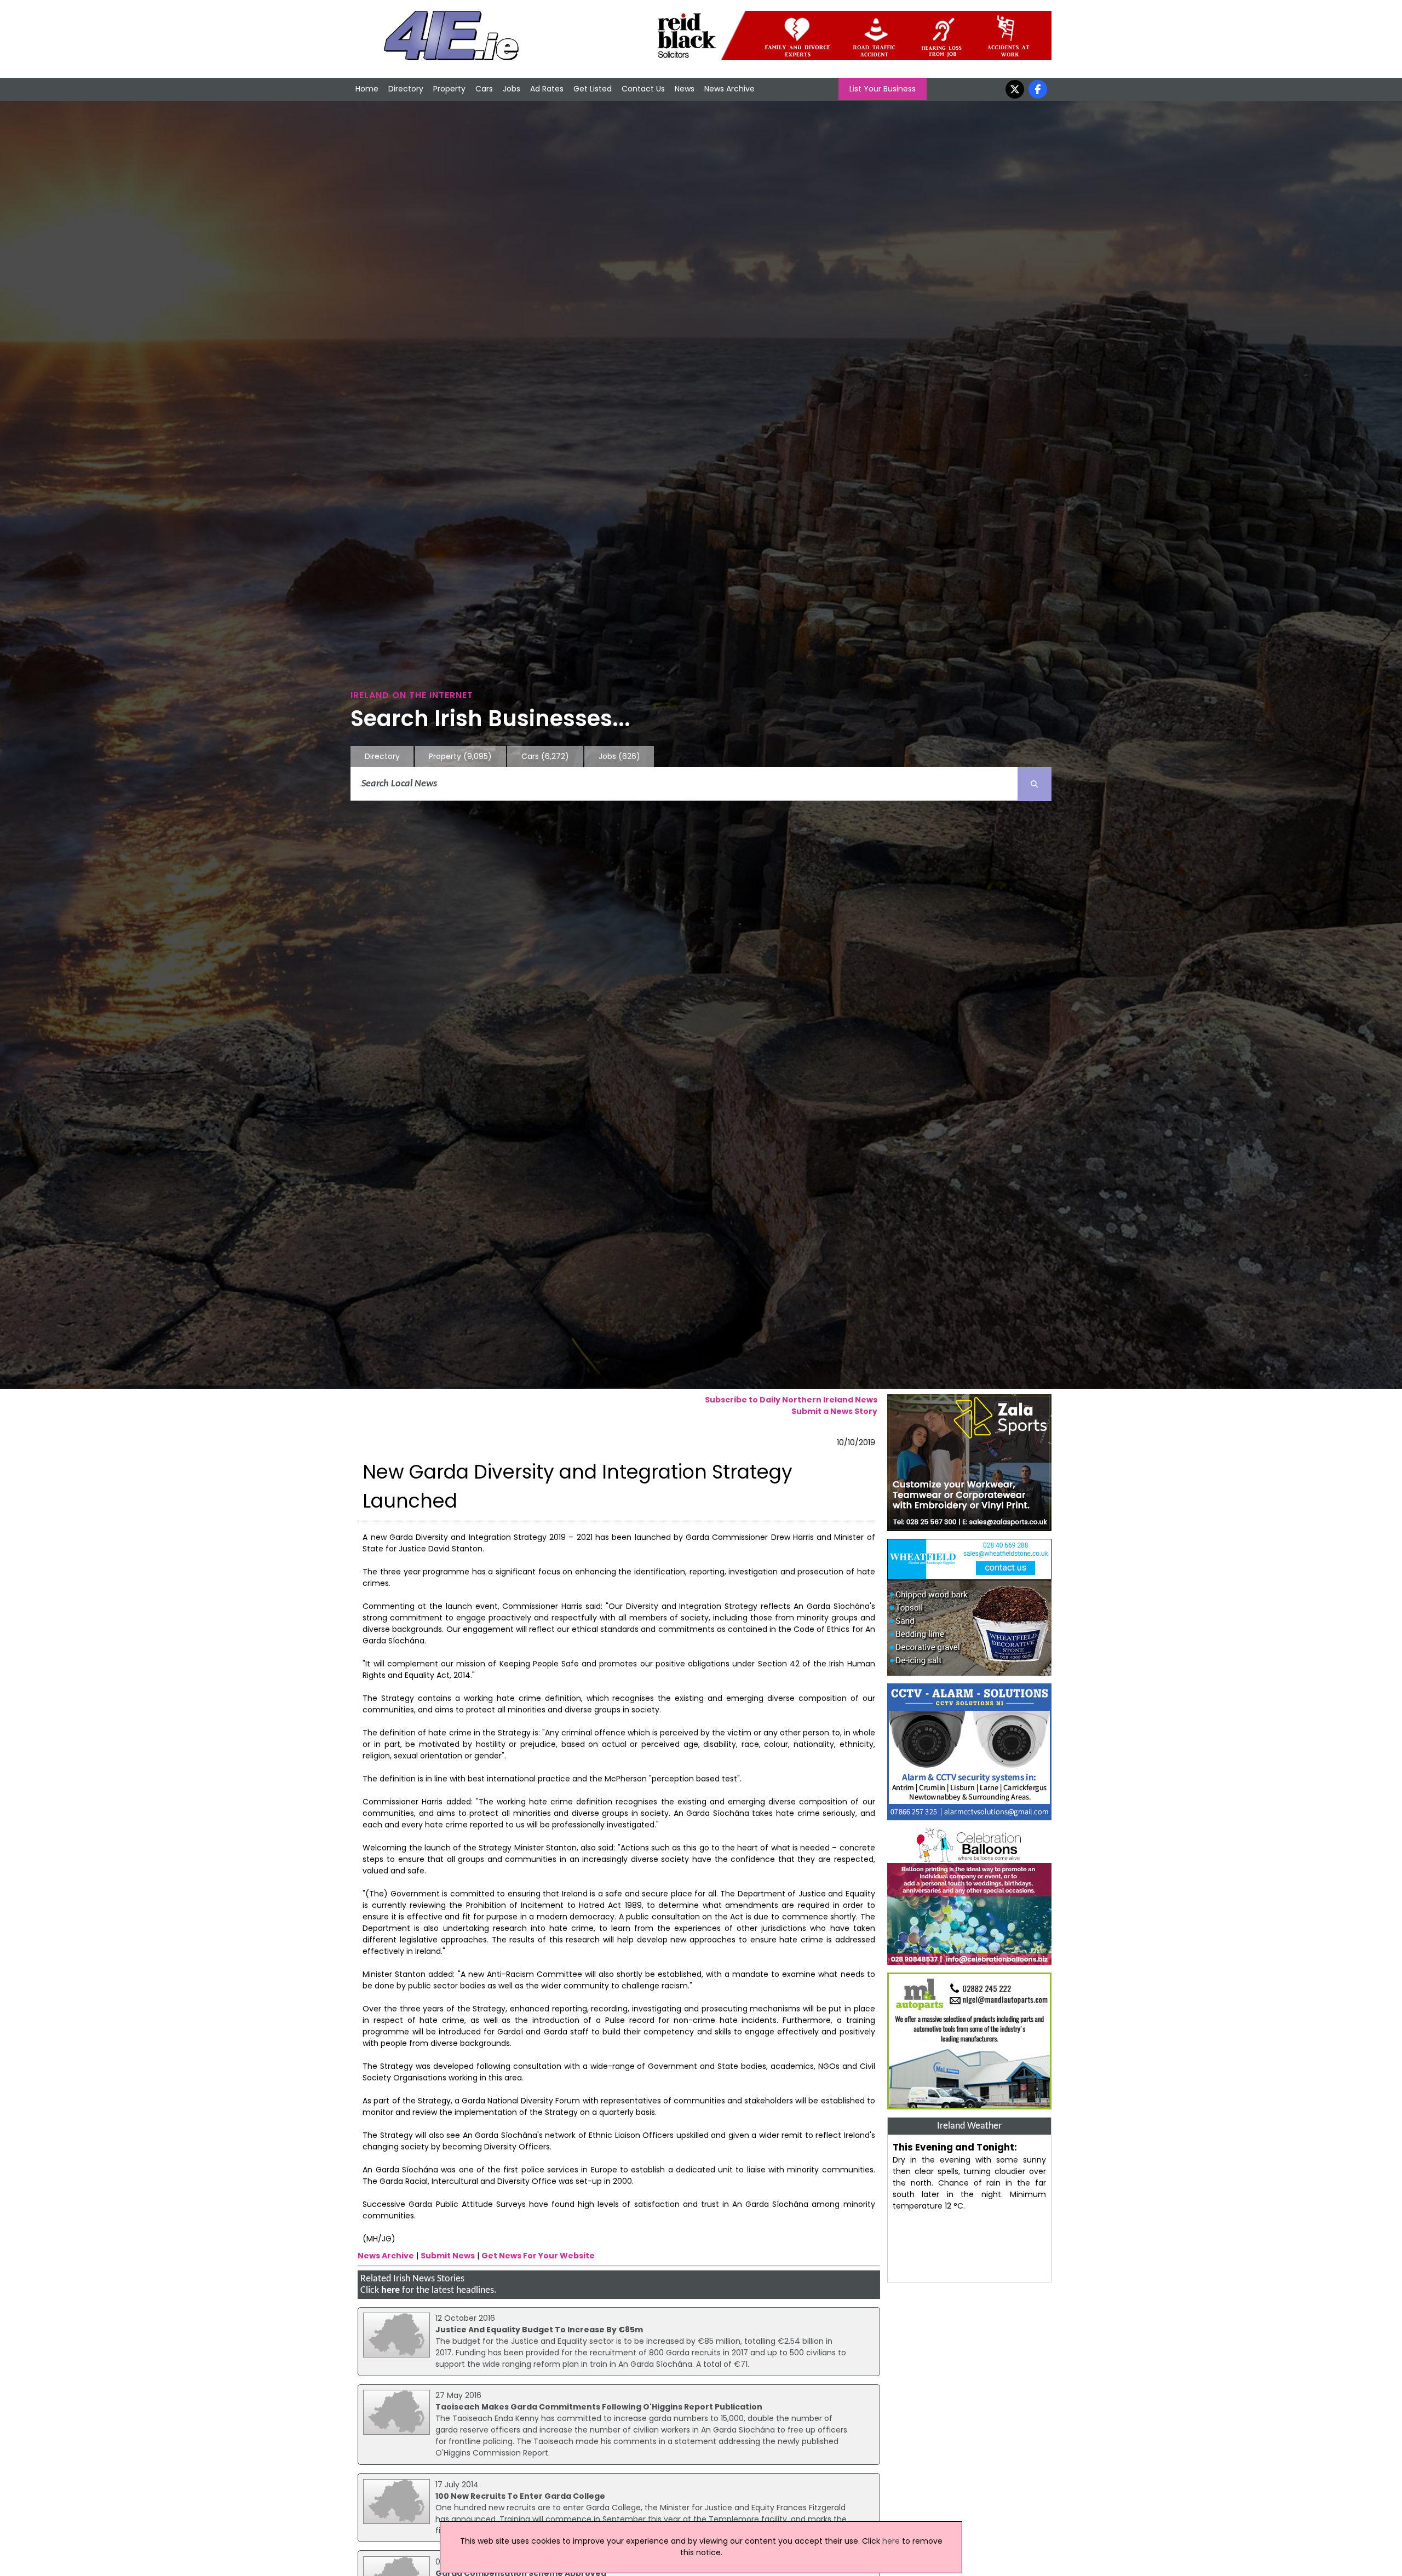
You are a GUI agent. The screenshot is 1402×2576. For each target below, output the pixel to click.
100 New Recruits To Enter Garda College (520, 2496)
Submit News (448, 2256)
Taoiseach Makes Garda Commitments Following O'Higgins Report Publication (599, 2407)
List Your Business (883, 89)
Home (367, 89)
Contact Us (643, 89)
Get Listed (593, 89)
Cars (484, 89)
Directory (406, 89)
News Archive (729, 89)
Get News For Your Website (538, 2256)
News (685, 89)
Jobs (512, 89)
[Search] (1035, 784)
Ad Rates (547, 89)
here (390, 2290)
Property (449, 89)
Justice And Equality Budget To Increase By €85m (539, 2330)
